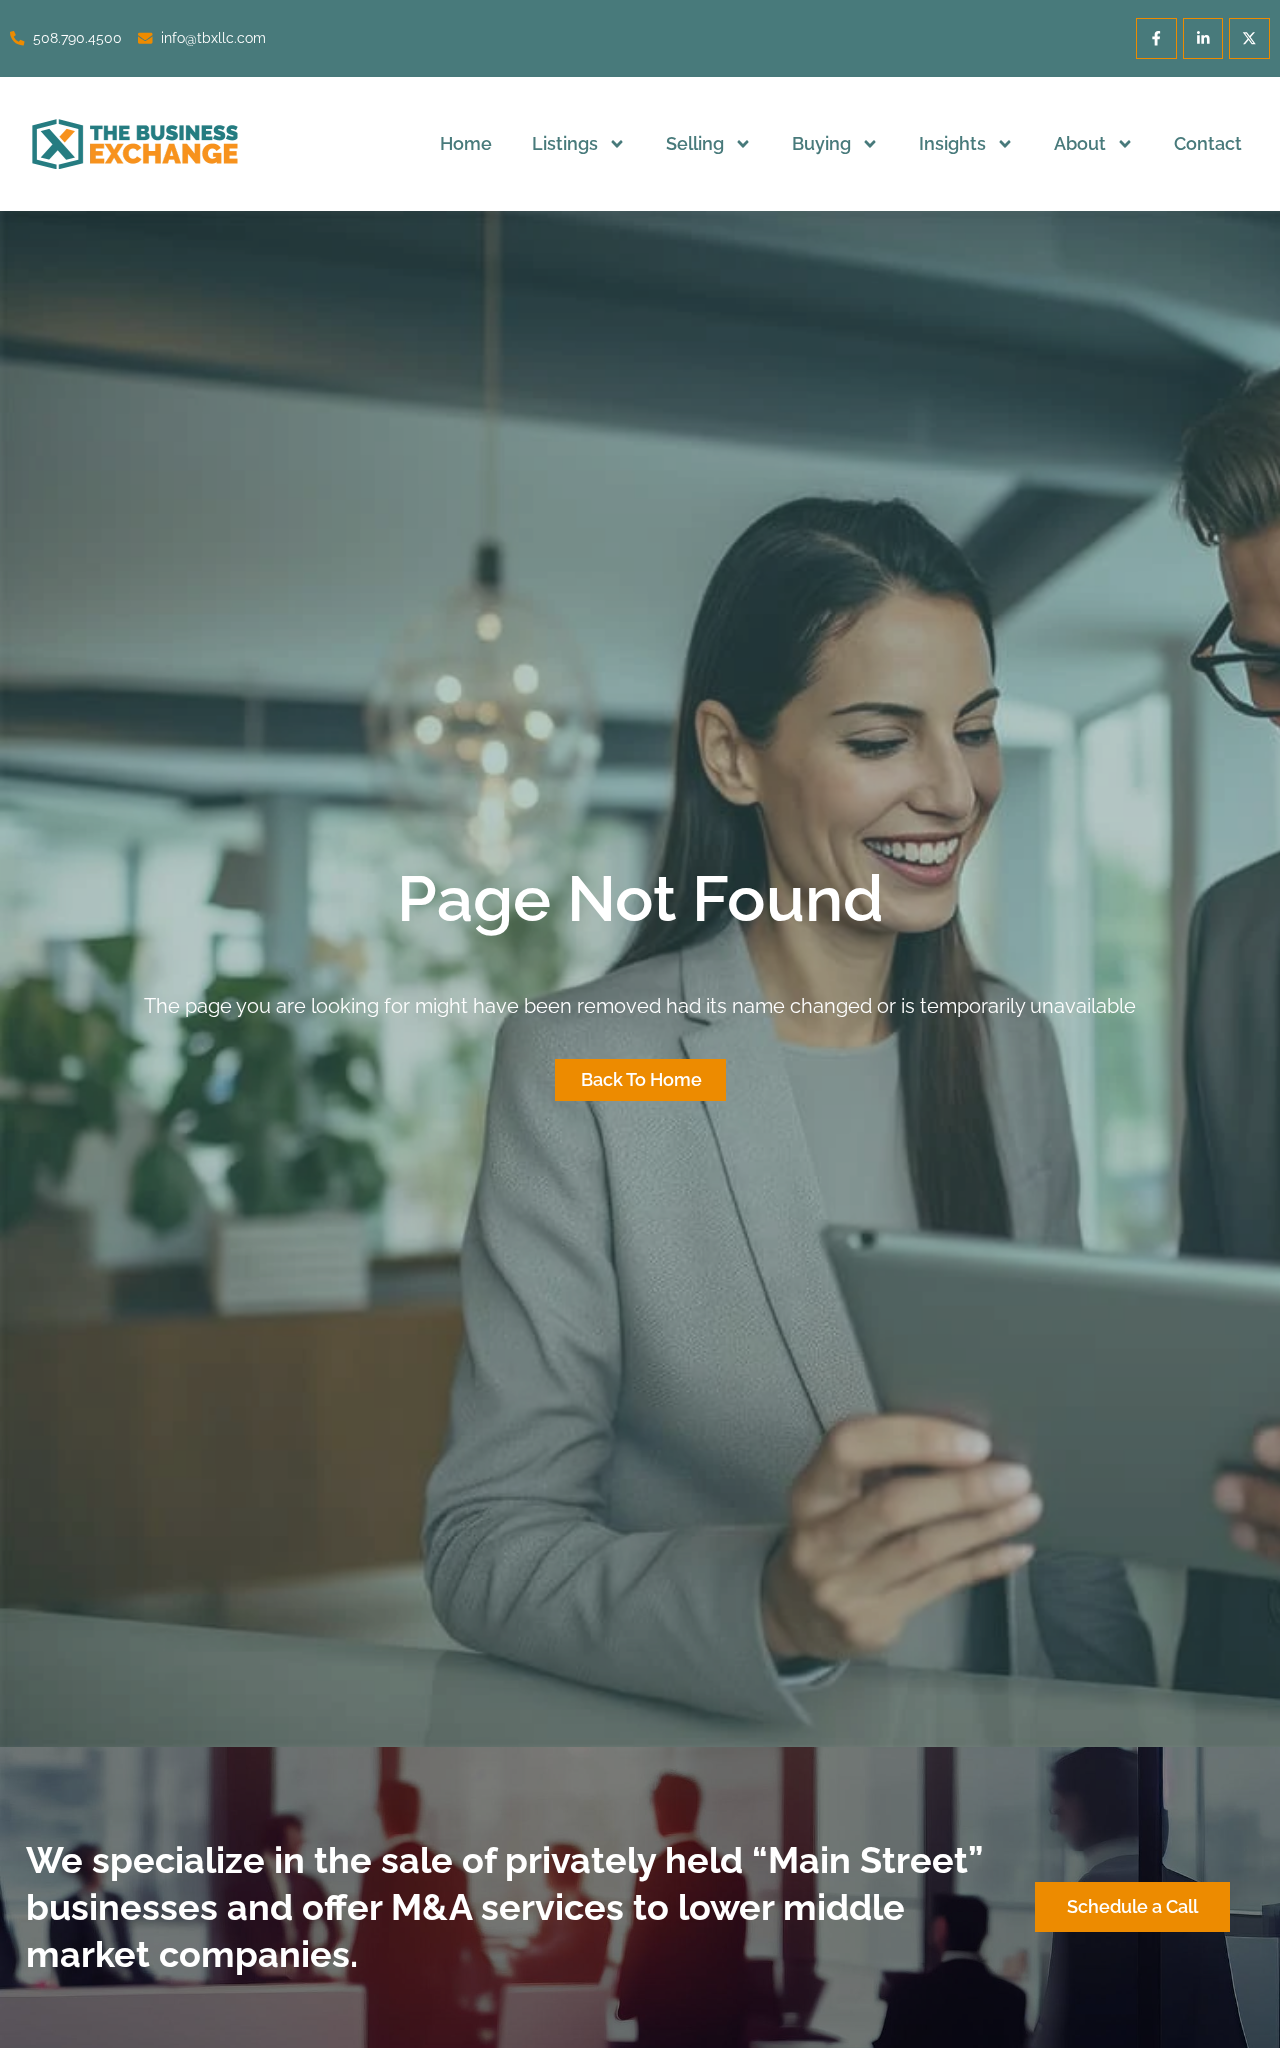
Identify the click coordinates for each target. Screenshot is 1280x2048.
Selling (695, 143)
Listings (565, 143)
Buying (821, 143)
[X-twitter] (1249, 38)
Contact (1208, 143)
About (1080, 143)
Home (466, 143)
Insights (952, 143)
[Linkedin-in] (1203, 38)
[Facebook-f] (1156, 38)
